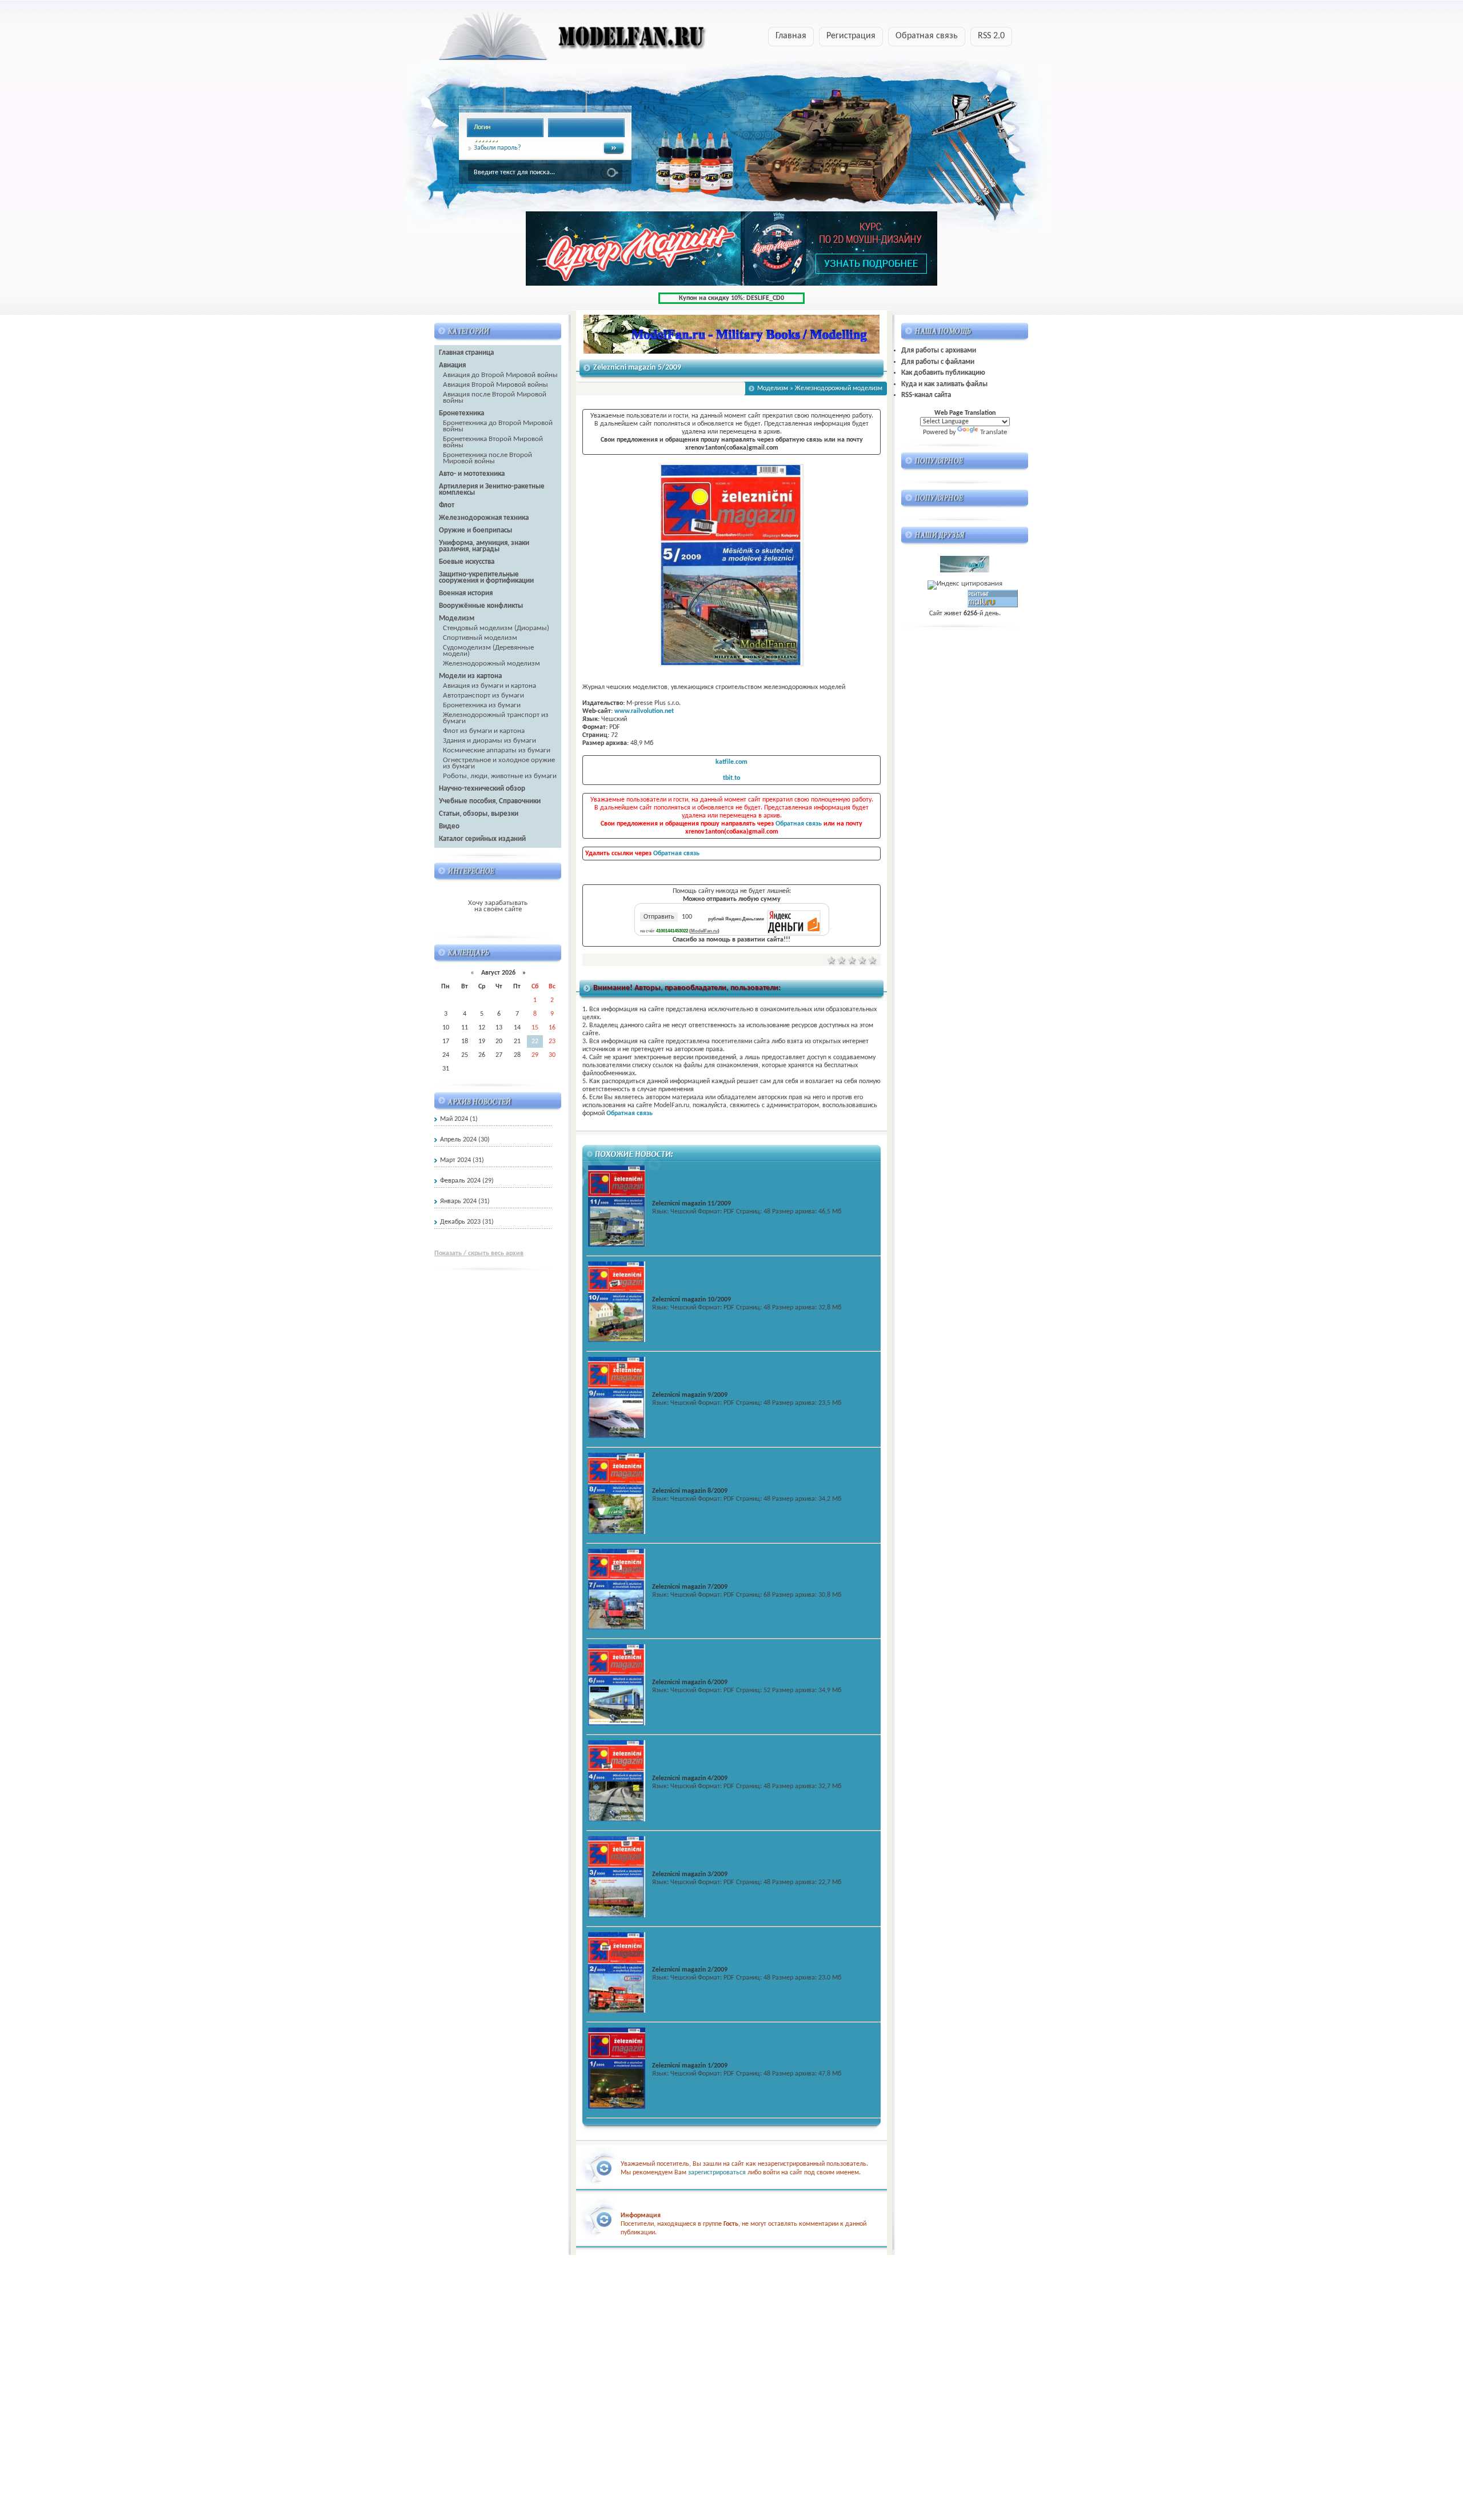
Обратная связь (927, 36)
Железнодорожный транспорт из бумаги (496, 718)
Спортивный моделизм (480, 638)
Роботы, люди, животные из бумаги (500, 776)
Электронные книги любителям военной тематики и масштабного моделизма (550, 39)
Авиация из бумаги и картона (489, 686)
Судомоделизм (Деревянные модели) (488, 651)
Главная (791, 36)
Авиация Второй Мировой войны (495, 385)
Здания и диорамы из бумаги (489, 741)
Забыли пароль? (497, 148)
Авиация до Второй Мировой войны (500, 375)
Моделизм (773, 388)
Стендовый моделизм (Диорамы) (496, 628)
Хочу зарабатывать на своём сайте (498, 906)
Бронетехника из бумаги (482, 705)
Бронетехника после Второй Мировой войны (487, 458)
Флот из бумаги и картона (484, 731)
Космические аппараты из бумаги (497, 750)
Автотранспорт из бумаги (483, 696)
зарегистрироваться (717, 2173)
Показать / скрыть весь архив (479, 1253)
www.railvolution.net (644, 711)
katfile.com (731, 762)
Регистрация (851, 36)
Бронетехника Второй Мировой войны (493, 442)
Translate (994, 432)
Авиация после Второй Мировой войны (495, 398)
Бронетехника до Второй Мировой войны (498, 426)
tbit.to (731, 778)
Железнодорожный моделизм (491, 664)
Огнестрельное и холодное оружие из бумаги (499, 763)
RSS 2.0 (991, 36)
